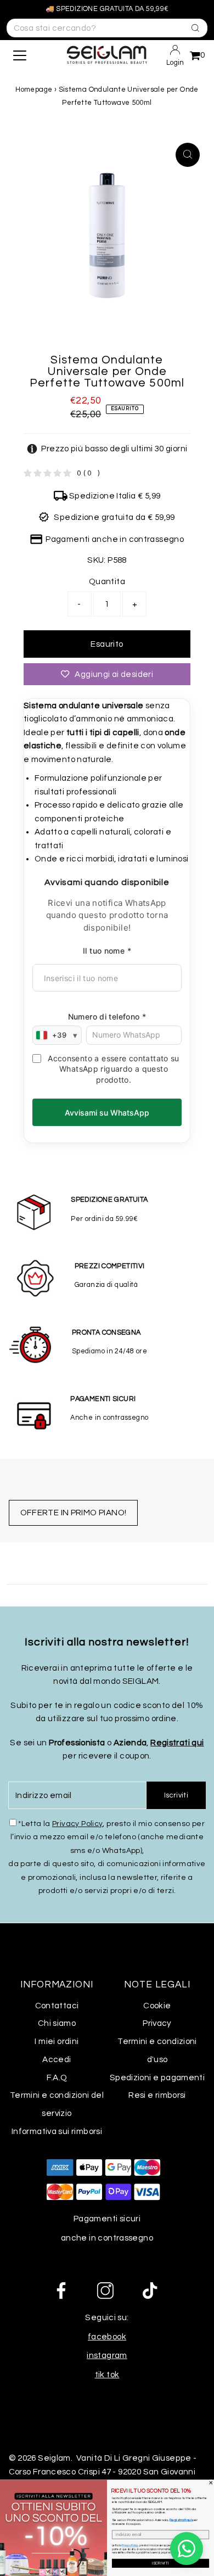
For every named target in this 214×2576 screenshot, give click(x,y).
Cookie (157, 2006)
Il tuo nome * (107, 951)
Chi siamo (57, 2023)
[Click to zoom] (188, 155)
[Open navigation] (29, 55)
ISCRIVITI (161, 2563)
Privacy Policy (77, 1824)
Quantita (107, 581)
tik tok (107, 2375)
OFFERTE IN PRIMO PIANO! (74, 1513)
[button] (107, 449)
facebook (107, 2337)
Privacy (157, 2023)
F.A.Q (57, 2077)
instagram (107, 2355)
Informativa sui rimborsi (57, 2131)
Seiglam (54, 2458)
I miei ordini (57, 2041)
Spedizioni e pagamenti (157, 2077)
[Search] (192, 27)
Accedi (57, 2059)
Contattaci (57, 2006)
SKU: (97, 560)
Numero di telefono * (107, 1017)
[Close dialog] (211, 2483)
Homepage (34, 89)
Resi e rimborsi (157, 2095)
